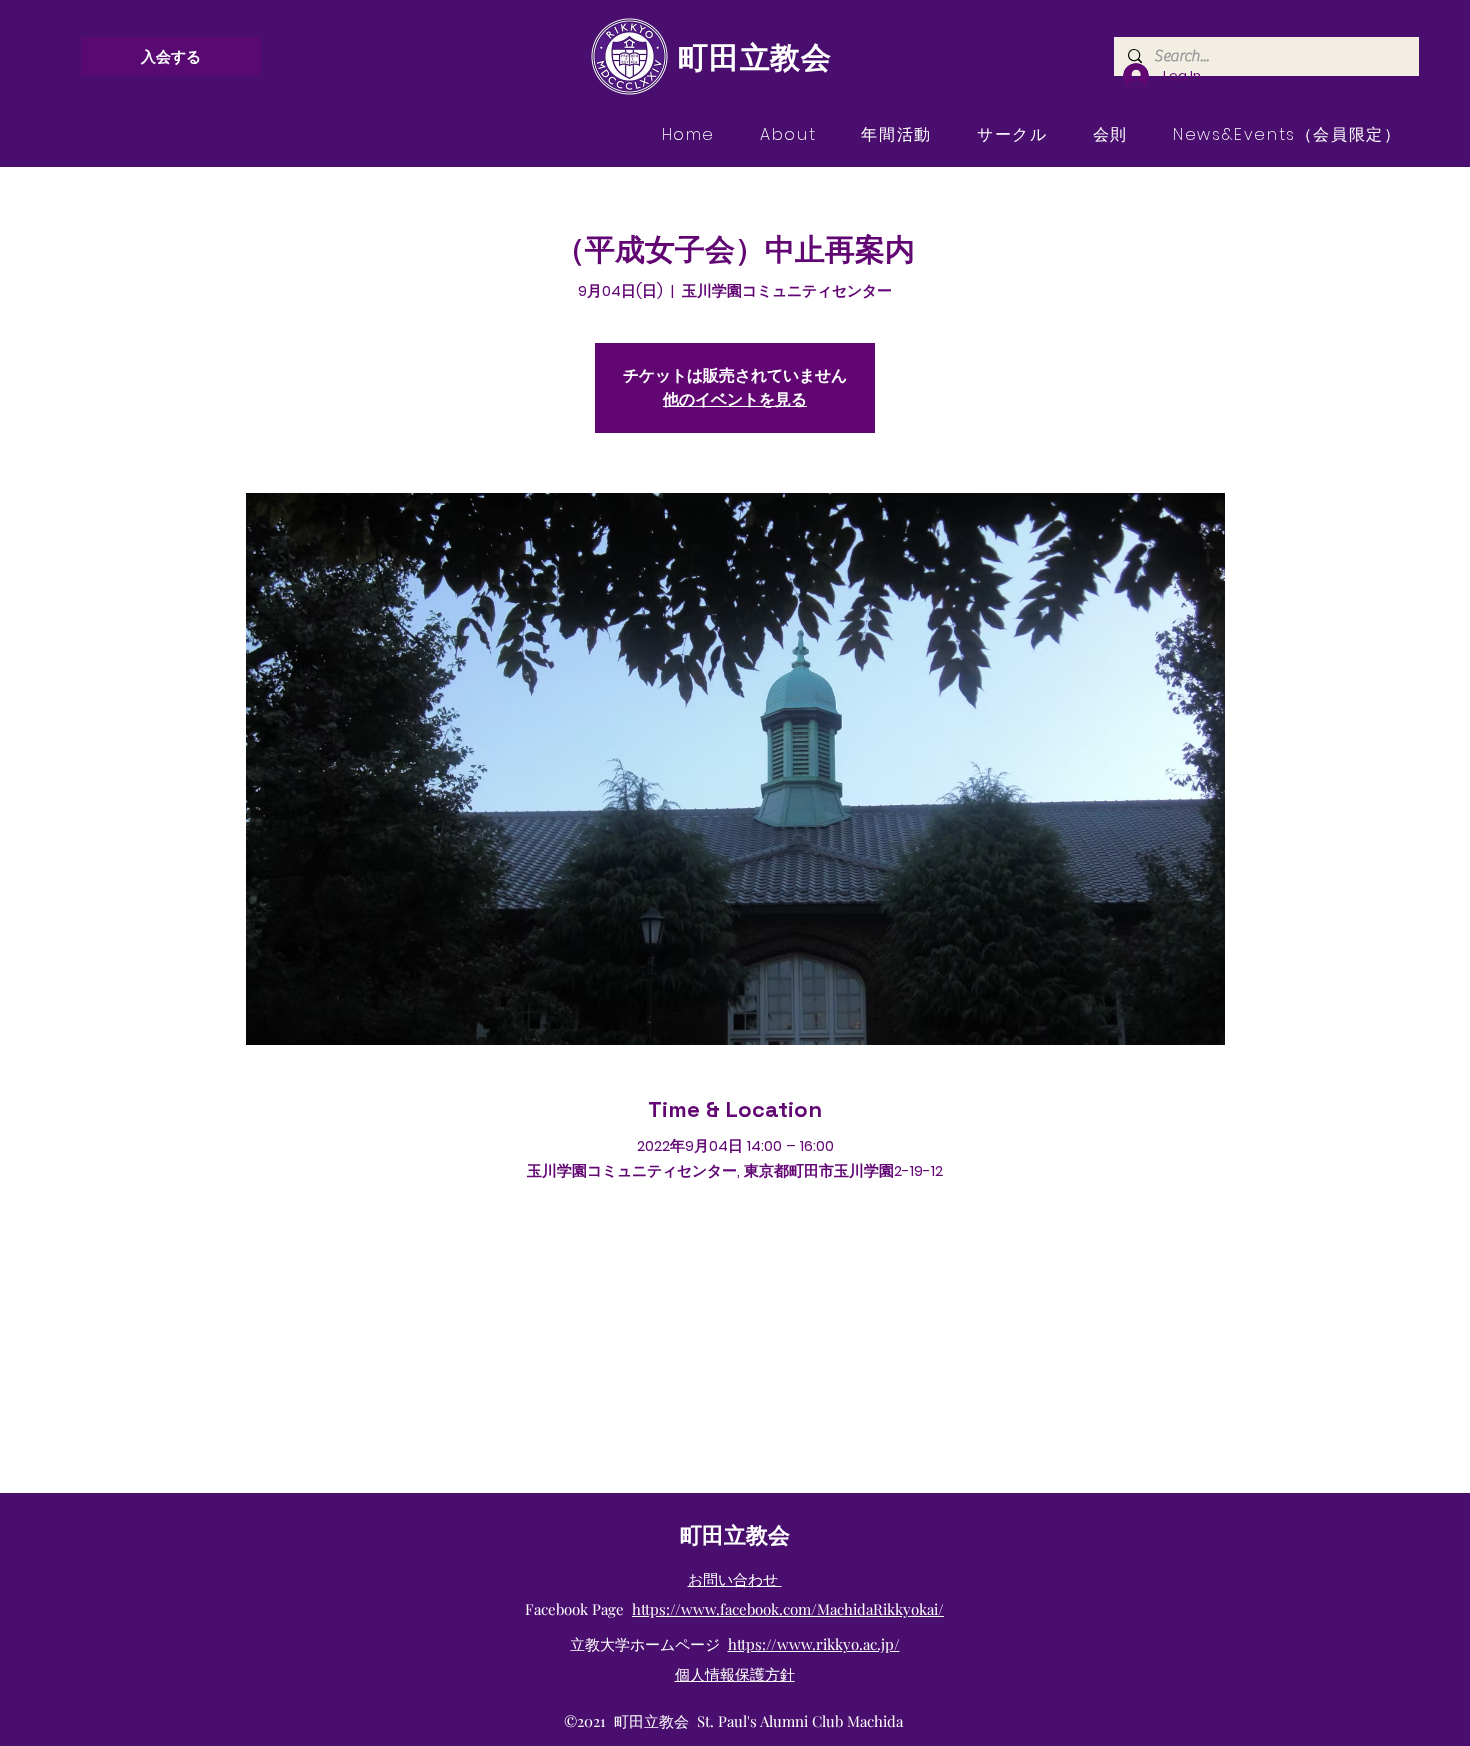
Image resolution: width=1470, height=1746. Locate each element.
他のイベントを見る (735, 399)
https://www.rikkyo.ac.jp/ (814, 1644)
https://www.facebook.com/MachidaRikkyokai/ (788, 1609)
